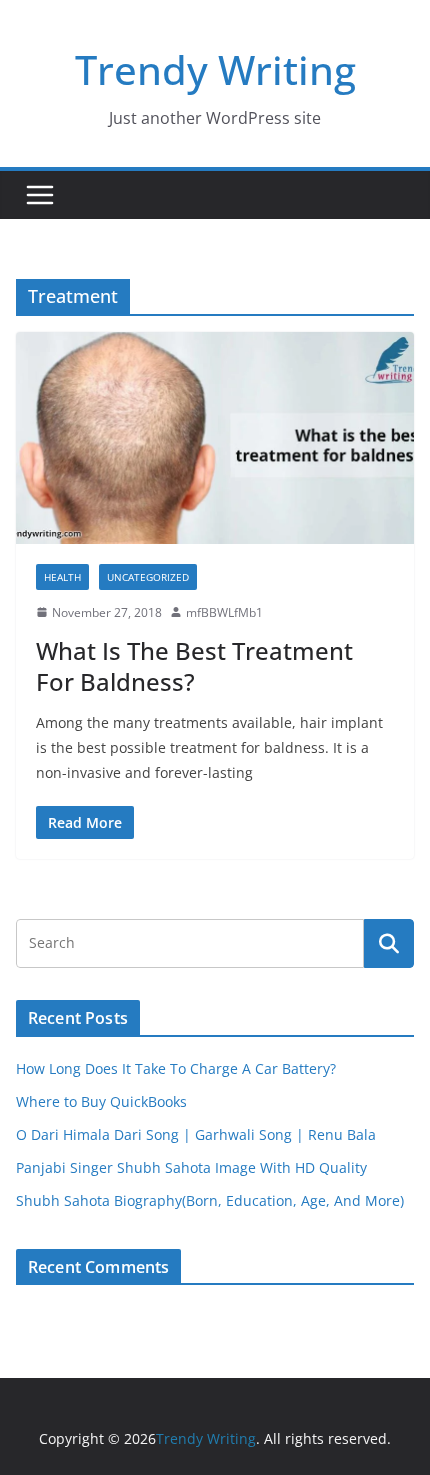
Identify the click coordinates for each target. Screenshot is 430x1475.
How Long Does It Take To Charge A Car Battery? (176, 1068)
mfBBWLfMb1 (224, 612)
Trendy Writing (215, 69)
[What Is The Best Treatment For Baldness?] (215, 437)
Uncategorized (148, 577)
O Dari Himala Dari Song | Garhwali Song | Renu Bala (196, 1134)
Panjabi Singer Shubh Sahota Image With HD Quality (191, 1167)
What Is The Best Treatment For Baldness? (194, 666)
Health (62, 577)
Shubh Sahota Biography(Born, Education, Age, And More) (210, 1200)
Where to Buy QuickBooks (101, 1101)
